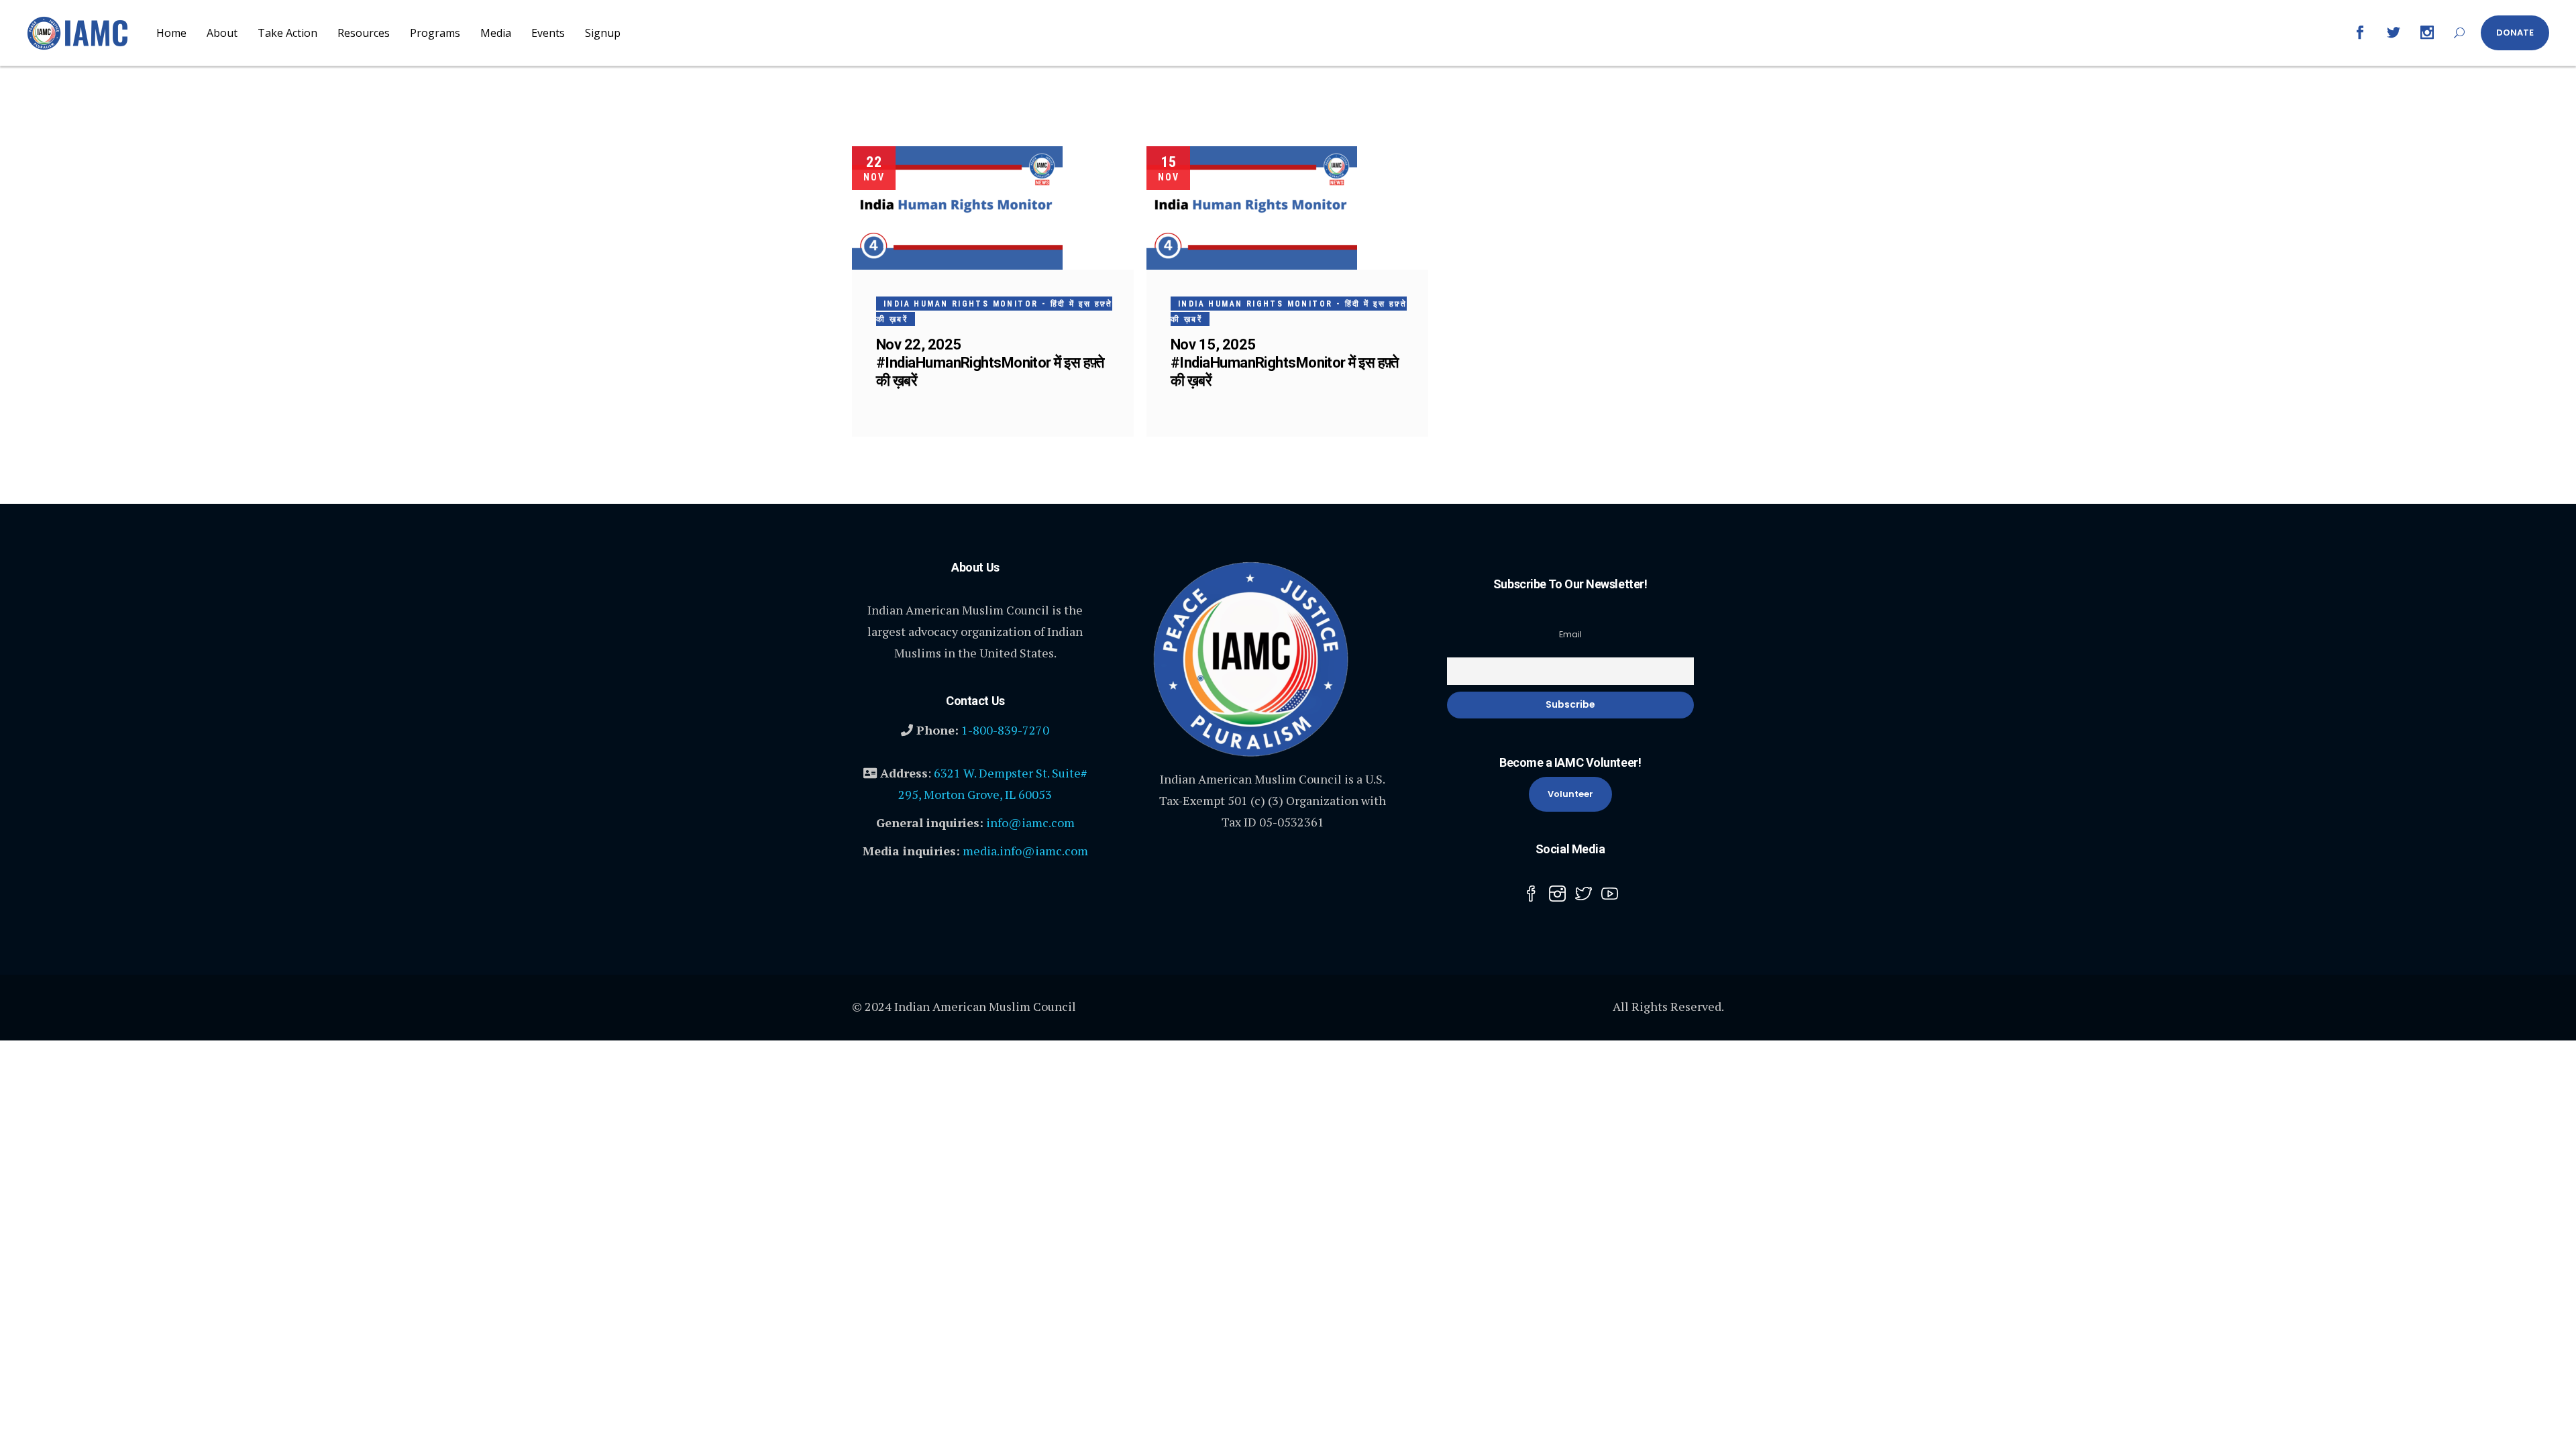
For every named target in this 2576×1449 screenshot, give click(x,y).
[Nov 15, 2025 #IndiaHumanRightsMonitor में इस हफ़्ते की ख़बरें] (1252, 208)
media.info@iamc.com (1025, 851)
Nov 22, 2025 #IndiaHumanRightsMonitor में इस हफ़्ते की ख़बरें (990, 363)
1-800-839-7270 (1005, 730)
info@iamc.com (1030, 822)
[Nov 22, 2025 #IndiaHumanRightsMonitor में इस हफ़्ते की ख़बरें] (957, 208)
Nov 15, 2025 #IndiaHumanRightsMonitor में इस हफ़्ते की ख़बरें (1285, 363)
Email (1570, 634)
